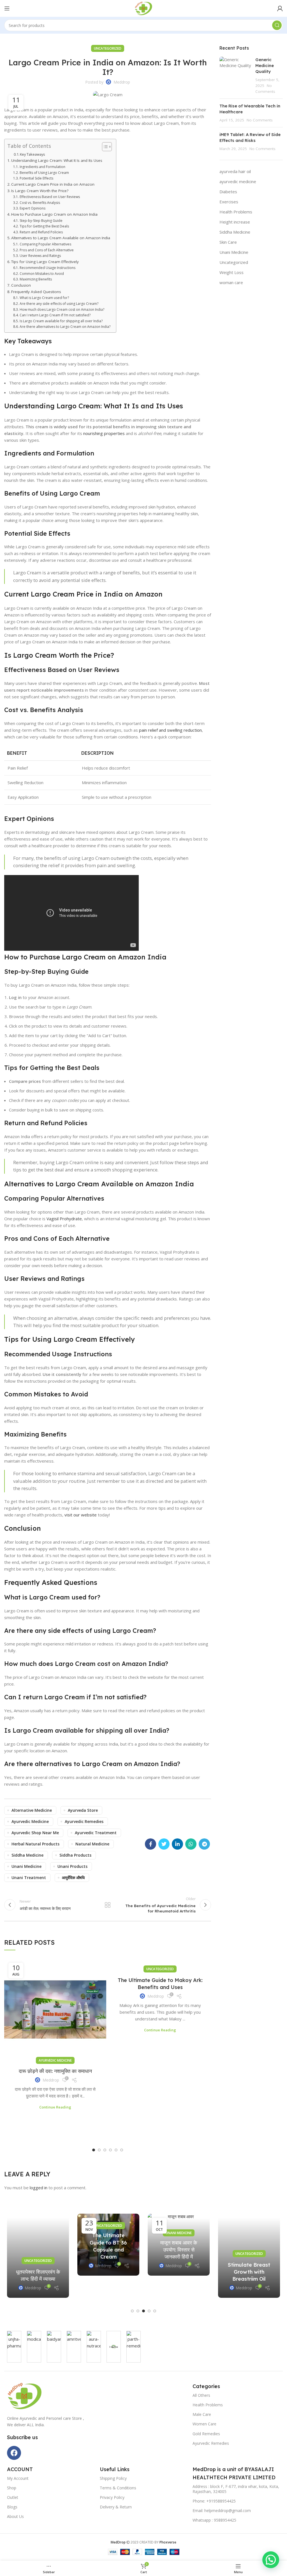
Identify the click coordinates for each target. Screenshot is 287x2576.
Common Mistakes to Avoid (42, 274)
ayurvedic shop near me (35, 1833)
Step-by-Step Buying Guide (41, 221)
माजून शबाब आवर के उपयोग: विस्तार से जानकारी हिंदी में (179, 2250)
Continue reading (55, 2107)
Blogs (12, 2507)
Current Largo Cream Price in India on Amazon (53, 184)
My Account (18, 2478)
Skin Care (228, 242)
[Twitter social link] (164, 1844)
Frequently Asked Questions (36, 292)
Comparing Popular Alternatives (45, 244)
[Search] (277, 25)
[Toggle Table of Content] (104, 147)
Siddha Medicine (235, 232)
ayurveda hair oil (235, 171)
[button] (94, 2150)
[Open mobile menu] (7, 8)
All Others (201, 2395)
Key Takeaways (33, 154)
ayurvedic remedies (84, 1821)
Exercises (229, 202)
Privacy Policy (112, 2497)
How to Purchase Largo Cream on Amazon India (54, 214)
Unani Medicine (234, 252)
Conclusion (21, 285)
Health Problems (236, 212)
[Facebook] (14, 2453)
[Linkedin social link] (177, 1844)
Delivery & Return (116, 2507)
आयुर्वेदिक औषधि (73, 1878)
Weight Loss (232, 272)
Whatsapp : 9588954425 (214, 2520)
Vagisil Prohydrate (64, 1219)
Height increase (235, 222)
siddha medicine (27, 1855)
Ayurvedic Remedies (211, 2443)
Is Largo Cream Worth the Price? (40, 191)
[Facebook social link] (151, 1844)
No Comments (260, 120)
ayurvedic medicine (30, 1821)
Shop (12, 2488)
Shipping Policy (113, 2478)
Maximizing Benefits (36, 279)
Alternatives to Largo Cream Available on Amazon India (61, 238)
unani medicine (26, 1866)
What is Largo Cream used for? (44, 298)
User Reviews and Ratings (40, 256)
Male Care (202, 2414)
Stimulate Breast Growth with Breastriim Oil (249, 2272)
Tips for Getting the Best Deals (44, 226)
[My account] (280, 8)
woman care (231, 282)
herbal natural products (35, 1844)
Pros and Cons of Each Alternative (47, 250)
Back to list (108, 1905)
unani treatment (29, 1878)
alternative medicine (32, 1810)
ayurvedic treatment (96, 1833)
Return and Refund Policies (41, 232)
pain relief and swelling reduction (170, 730)
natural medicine (92, 1844)
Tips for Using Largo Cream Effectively (45, 262)
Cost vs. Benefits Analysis (40, 203)
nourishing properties (104, 433)
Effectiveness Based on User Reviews (50, 197)
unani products (72, 1866)
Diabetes (228, 192)
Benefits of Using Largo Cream (44, 173)
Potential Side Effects (36, 178)
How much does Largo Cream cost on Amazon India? (62, 309)
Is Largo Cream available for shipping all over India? (61, 321)
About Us (15, 2516)
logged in (39, 2188)
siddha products (75, 1855)
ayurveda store (83, 1810)
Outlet (13, 2497)
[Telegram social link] (204, 1844)
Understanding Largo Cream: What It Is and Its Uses (57, 160)
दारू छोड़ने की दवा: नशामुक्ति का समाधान (55, 2071)
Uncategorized (108, 48)
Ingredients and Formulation (42, 167)
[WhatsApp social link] (191, 1844)
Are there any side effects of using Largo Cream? (59, 304)
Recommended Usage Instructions (47, 268)
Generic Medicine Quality (265, 65)
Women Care (204, 2424)
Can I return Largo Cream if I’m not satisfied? (55, 315)
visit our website (81, 1515)
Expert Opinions (32, 208)
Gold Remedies (206, 2434)
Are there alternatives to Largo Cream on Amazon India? (65, 327)
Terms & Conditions (118, 2488)
